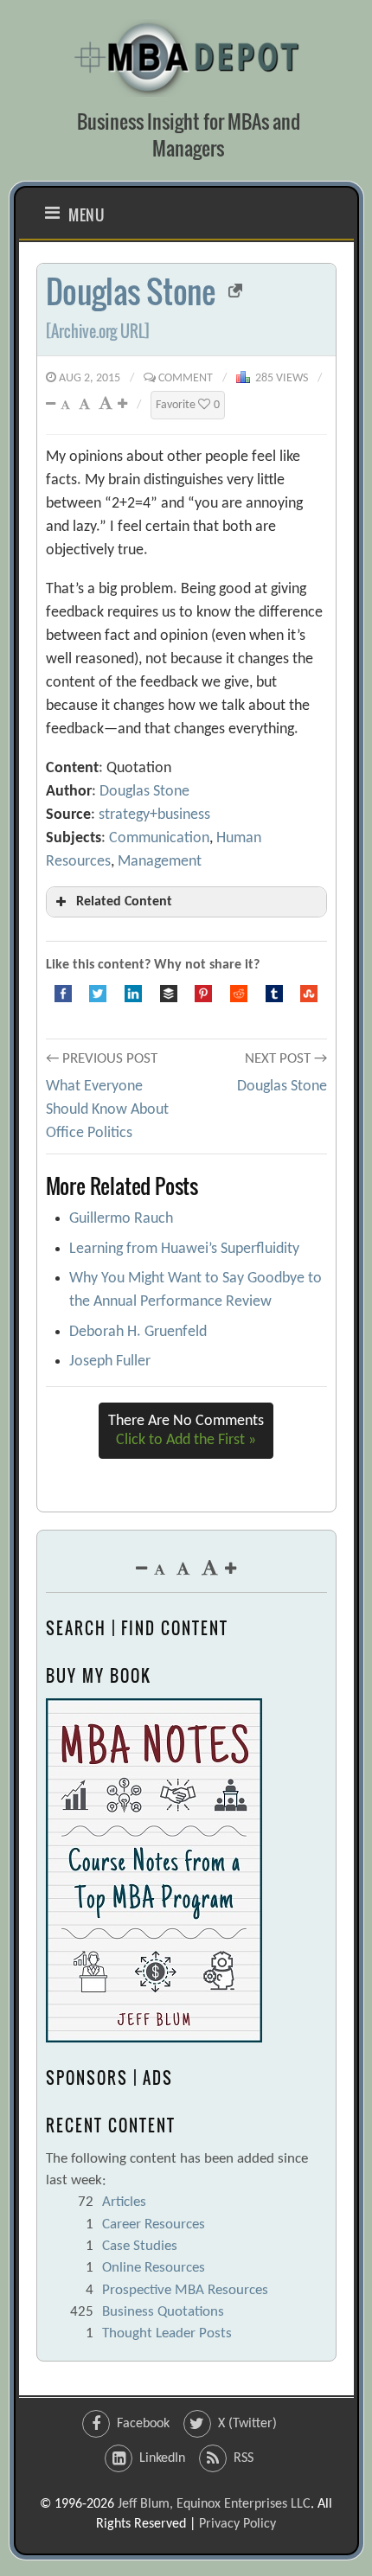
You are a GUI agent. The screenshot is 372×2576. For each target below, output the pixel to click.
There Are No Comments (186, 1431)
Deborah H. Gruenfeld (138, 1332)
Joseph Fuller (110, 1362)
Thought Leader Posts (167, 2333)
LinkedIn (162, 2458)
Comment (186, 378)
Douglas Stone (131, 291)
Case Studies (140, 2246)
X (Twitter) (247, 2424)
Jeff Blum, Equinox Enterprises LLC (214, 2504)
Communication (159, 838)
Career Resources (154, 2224)
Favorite (188, 405)
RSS (244, 2458)
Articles (124, 2202)
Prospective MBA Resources (185, 2290)
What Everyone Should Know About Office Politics (107, 1110)
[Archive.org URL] (98, 331)
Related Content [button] (124, 902)
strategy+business (154, 815)
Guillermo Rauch (121, 1219)
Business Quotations (163, 2312)
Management (160, 862)
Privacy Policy (237, 2524)
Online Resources (154, 2268)
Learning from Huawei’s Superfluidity (184, 1249)
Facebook (143, 2424)
